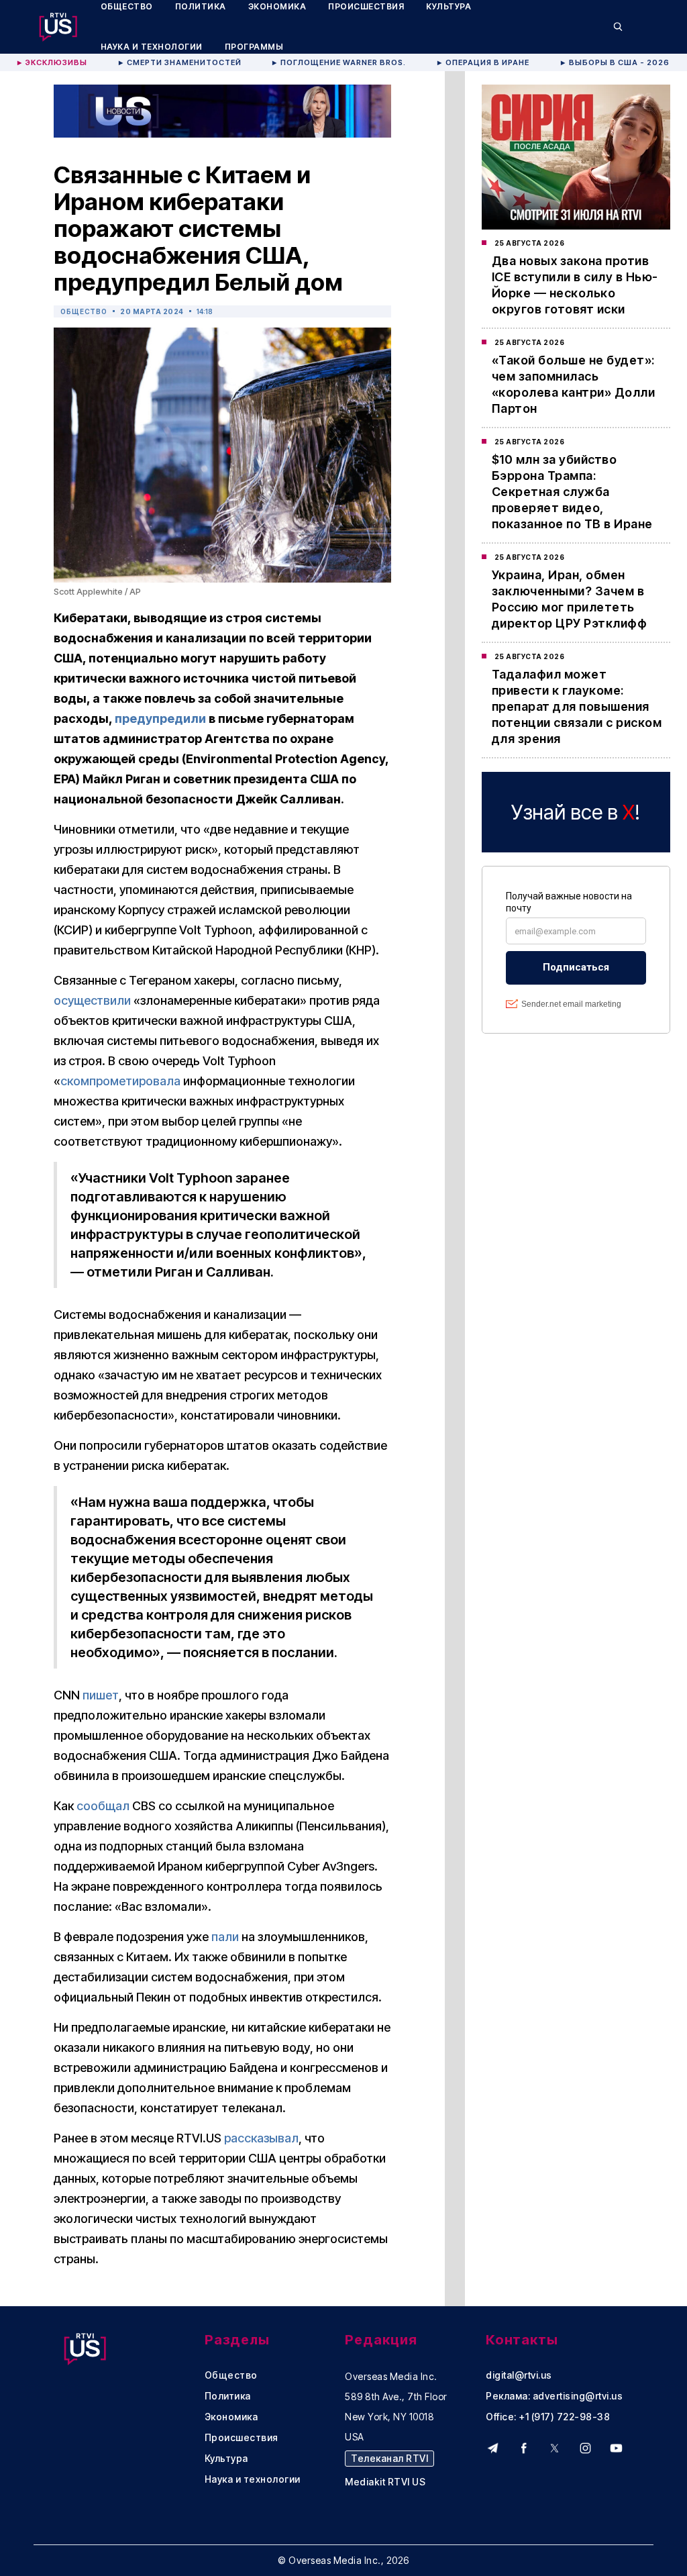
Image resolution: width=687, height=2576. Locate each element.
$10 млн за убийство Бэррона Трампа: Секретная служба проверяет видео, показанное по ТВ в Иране (572, 492)
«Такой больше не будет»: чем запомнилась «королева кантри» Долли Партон (574, 384)
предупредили (160, 719)
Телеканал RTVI (389, 2458)
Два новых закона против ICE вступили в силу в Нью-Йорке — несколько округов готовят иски (575, 285)
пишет (101, 1695)
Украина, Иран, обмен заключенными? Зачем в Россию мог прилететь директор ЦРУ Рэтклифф (570, 599)
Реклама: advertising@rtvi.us (554, 2396)
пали (225, 1937)
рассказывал (261, 2138)
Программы (254, 47)
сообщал (103, 1806)
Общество (84, 311)
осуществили (92, 1000)
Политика (228, 2396)
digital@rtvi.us (519, 2375)
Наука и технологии (152, 47)
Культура (226, 2459)
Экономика (231, 2417)
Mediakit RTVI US (385, 2482)
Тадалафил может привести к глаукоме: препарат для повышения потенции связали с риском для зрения (577, 706)
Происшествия (242, 2438)
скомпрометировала (120, 1081)
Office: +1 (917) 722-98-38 (548, 2417)
